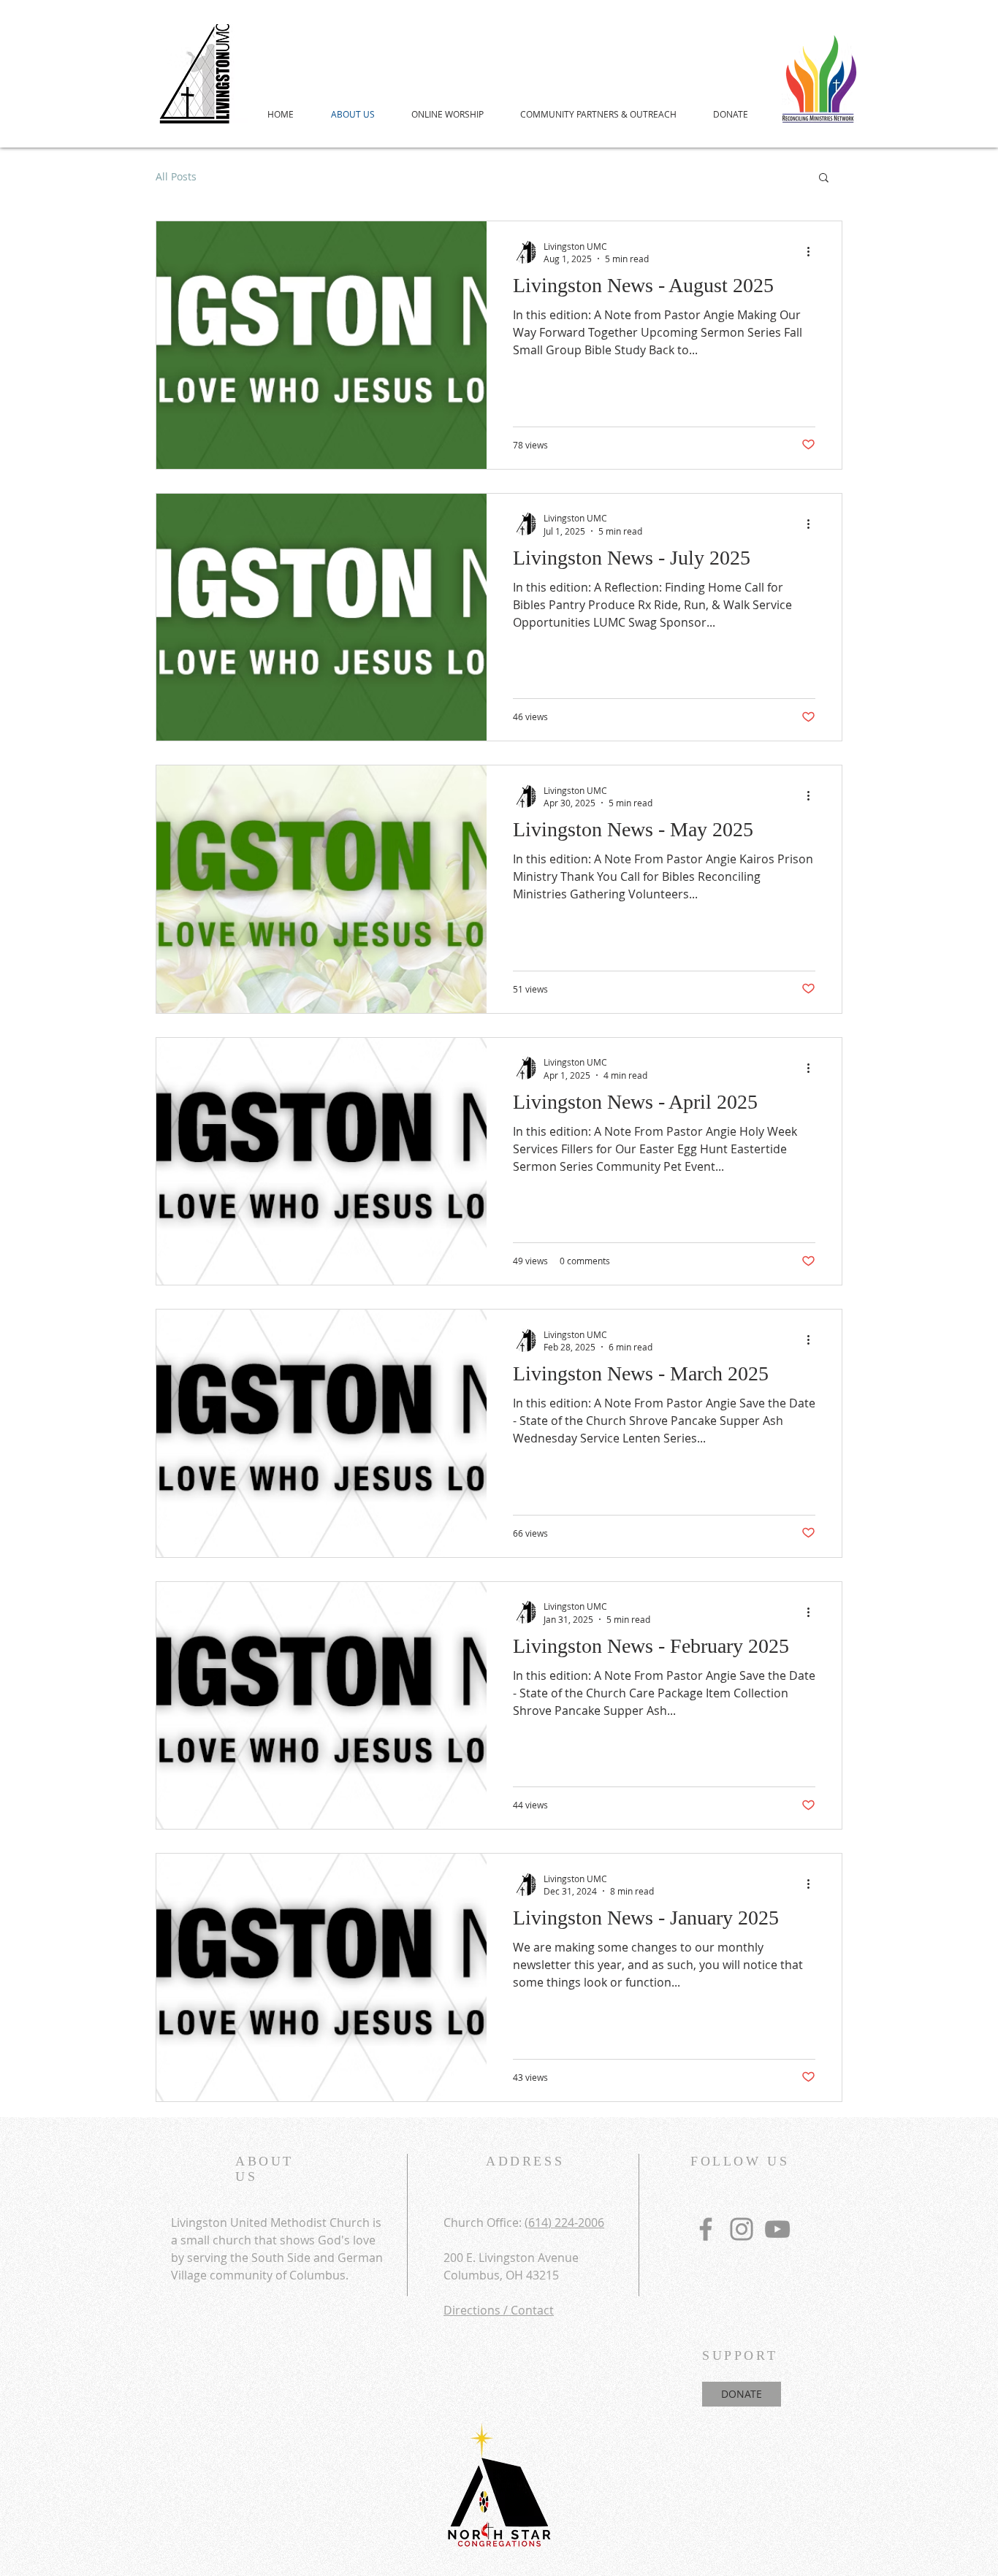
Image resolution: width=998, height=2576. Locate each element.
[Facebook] (706, 2229)
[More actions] (813, 252)
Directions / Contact (499, 2310)
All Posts (176, 176)
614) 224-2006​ (566, 2223)
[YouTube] (777, 2229)
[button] (824, 179)
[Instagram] (742, 2229)
